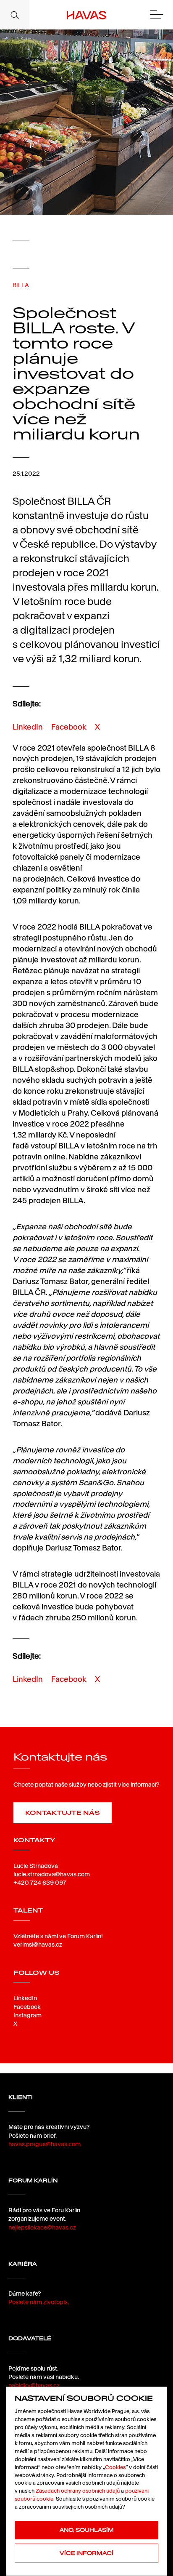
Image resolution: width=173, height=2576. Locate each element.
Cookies (115, 2467)
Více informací (86, 2553)
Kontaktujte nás (63, 1813)
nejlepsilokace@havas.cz (42, 2227)
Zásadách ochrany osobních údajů (78, 2491)
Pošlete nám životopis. (39, 2302)
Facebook (69, 727)
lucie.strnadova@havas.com (52, 1874)
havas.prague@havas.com (45, 2144)
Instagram (28, 2015)
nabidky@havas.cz (34, 2385)
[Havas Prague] (87, 15)
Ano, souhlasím (87, 2530)
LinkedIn (28, 727)
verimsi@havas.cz (38, 1945)
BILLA (21, 285)
